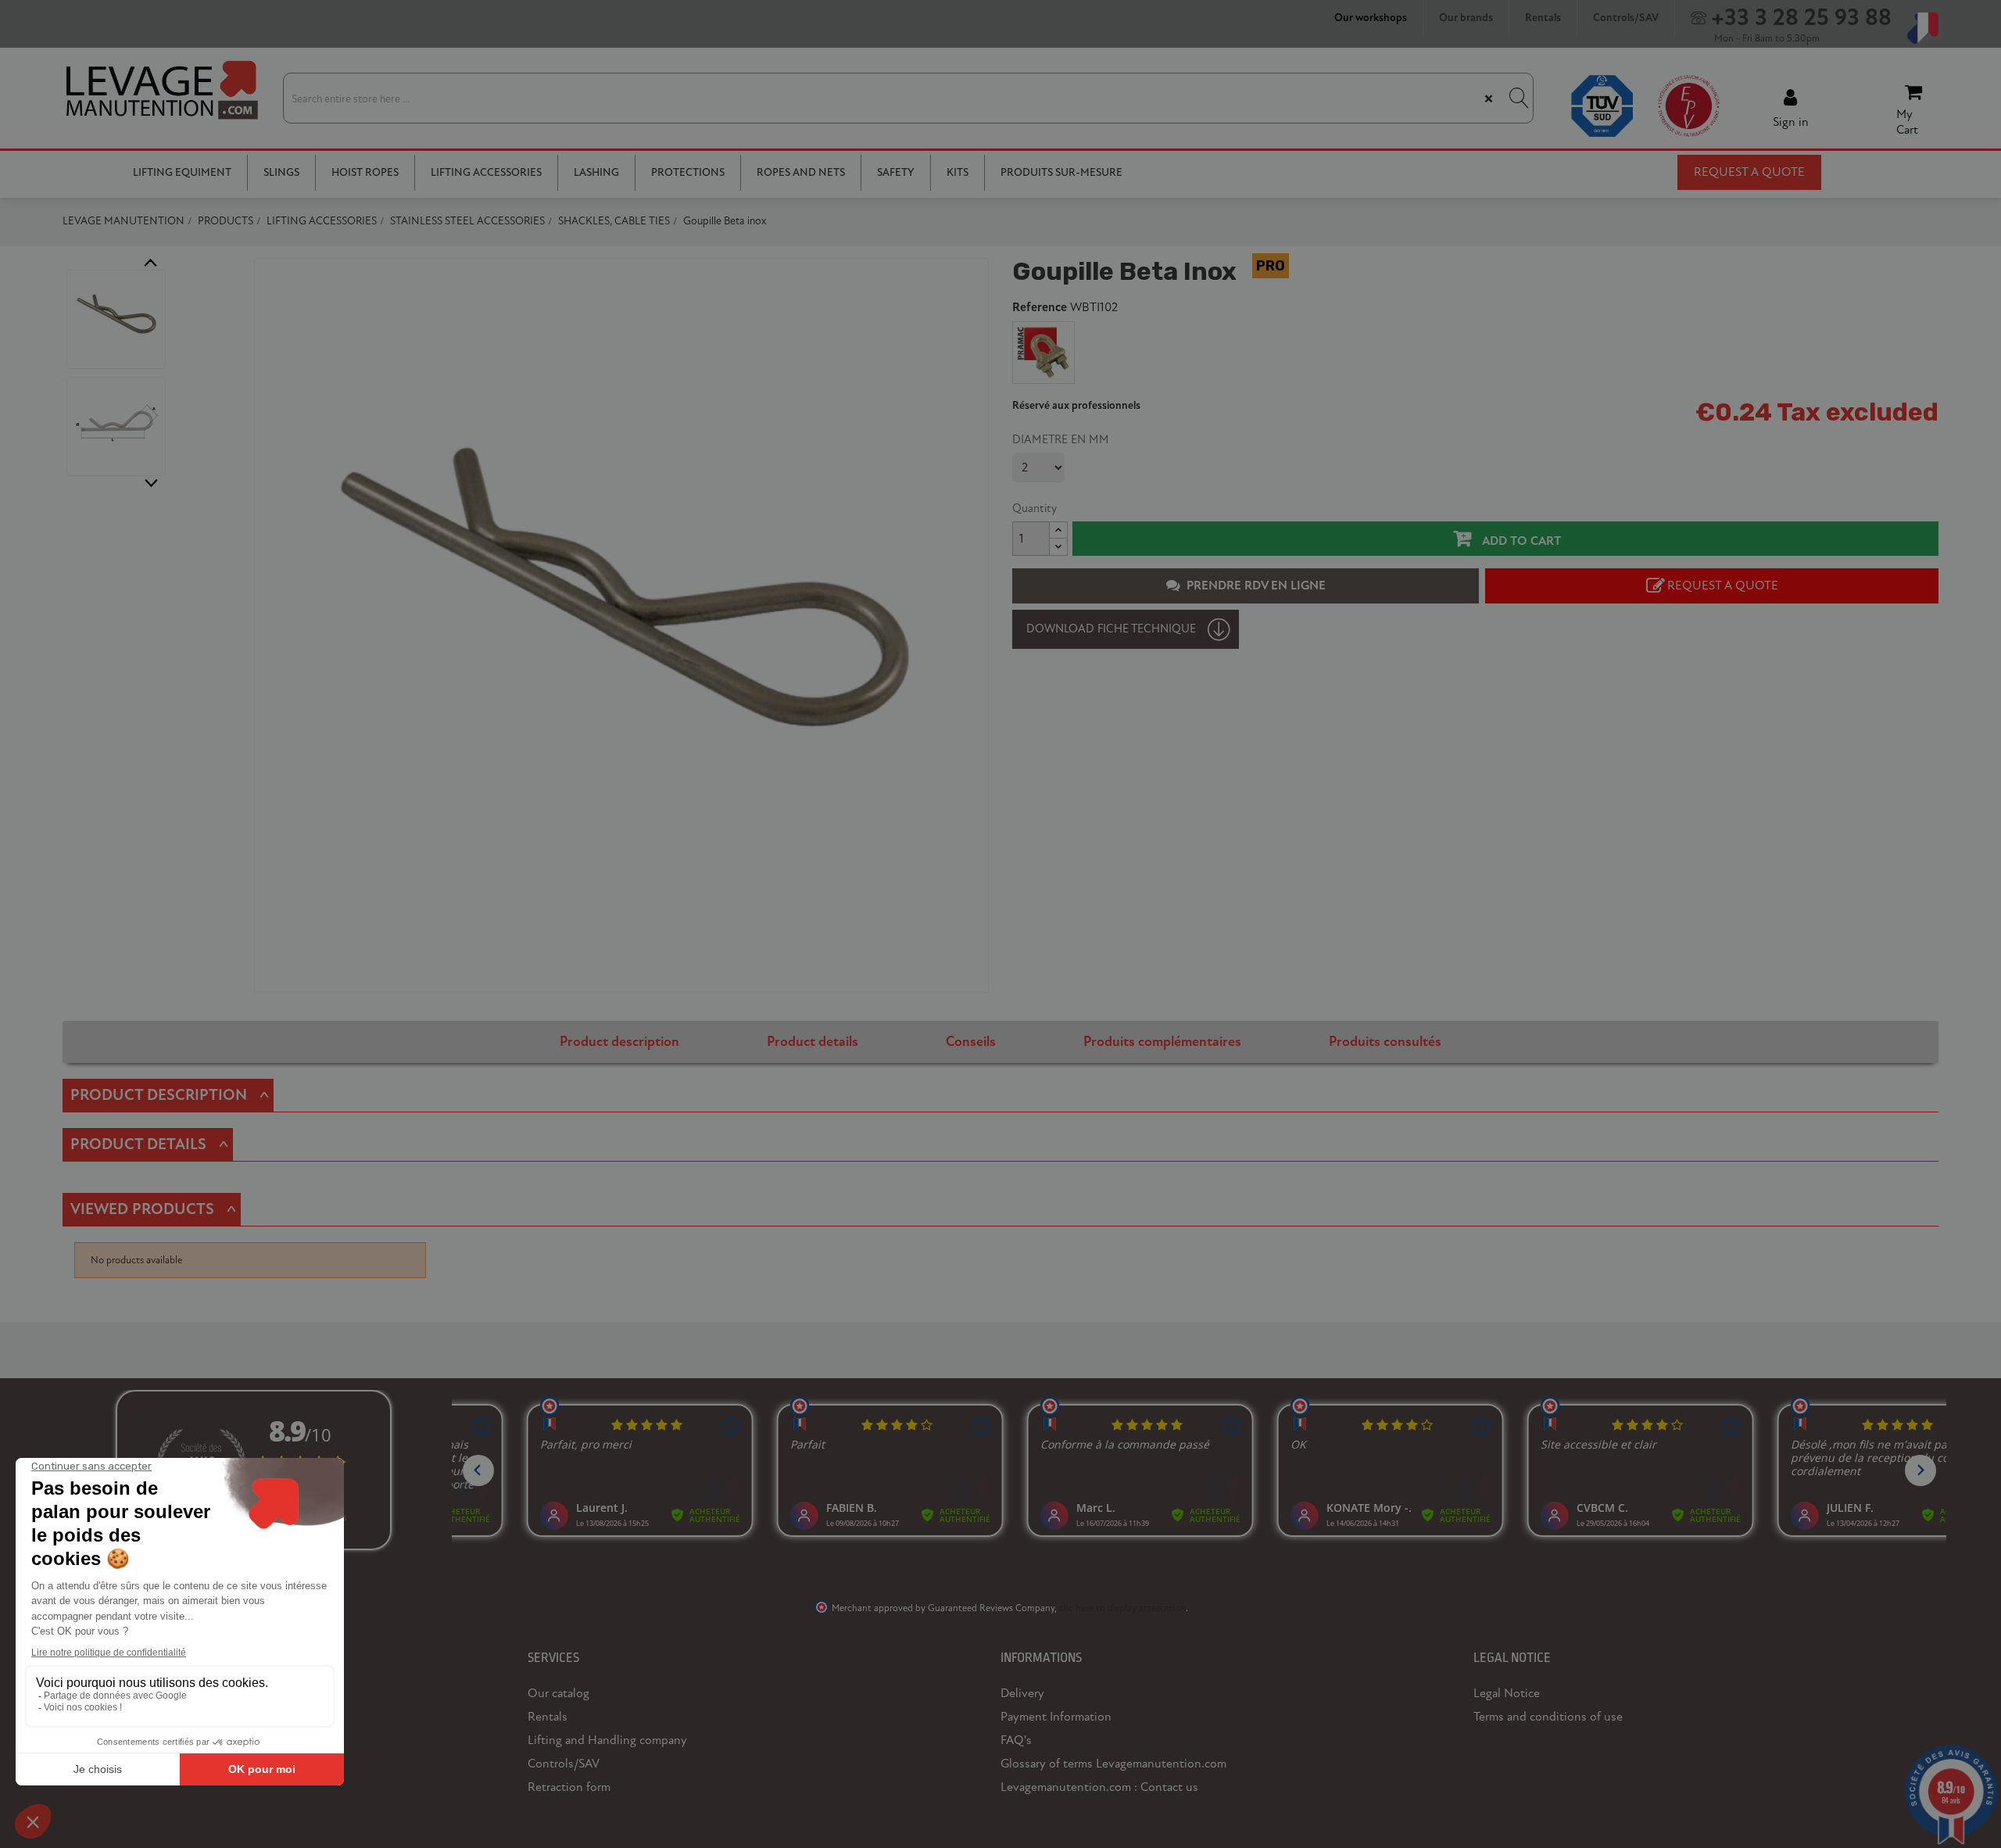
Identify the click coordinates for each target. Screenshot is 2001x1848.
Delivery (1022, 1693)
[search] (1517, 98)
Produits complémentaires (1162, 1042)
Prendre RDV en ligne (1256, 586)
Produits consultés (1385, 1042)
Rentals (548, 1717)
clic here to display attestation (1122, 1608)
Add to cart (1520, 541)
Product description (619, 1042)
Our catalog (558, 1693)
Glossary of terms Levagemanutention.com (1113, 1764)
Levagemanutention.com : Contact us (1099, 1787)
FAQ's (1016, 1740)
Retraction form (569, 1787)
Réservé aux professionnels (1076, 406)
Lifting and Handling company (607, 1740)
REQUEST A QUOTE (1723, 586)
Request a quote (1749, 172)
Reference (1040, 308)
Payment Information (1056, 1717)
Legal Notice (1507, 1693)
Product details (813, 1042)
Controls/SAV (564, 1764)
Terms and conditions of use (1548, 1717)
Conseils (971, 1042)
